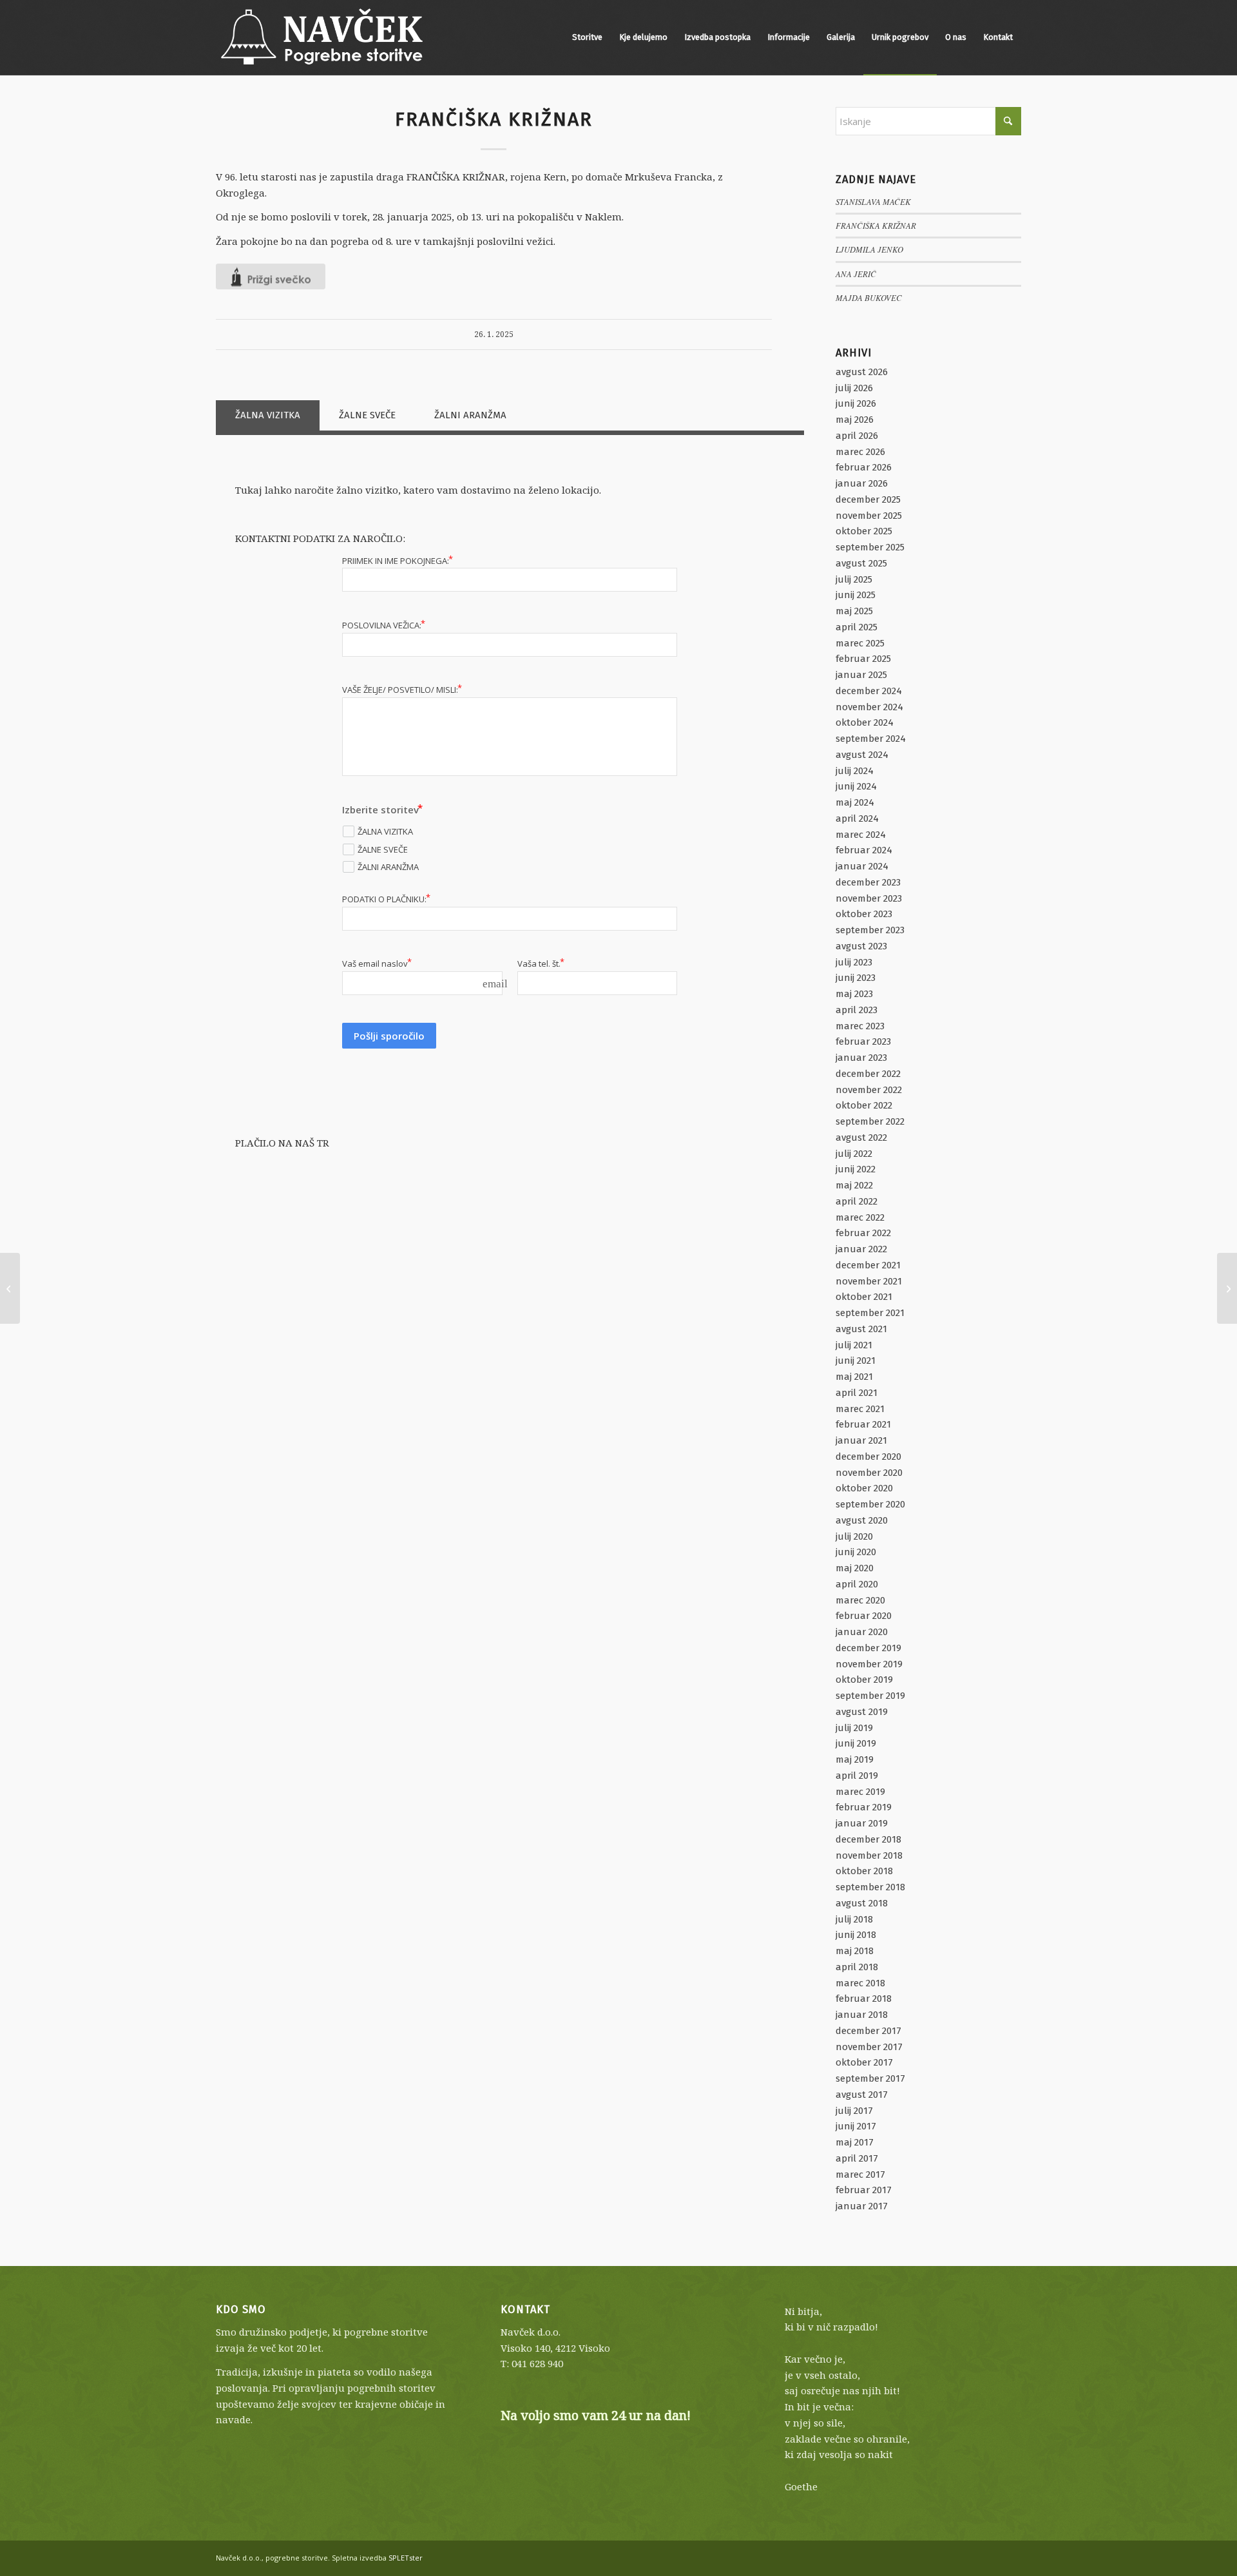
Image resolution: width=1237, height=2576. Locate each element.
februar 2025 (863, 659)
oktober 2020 (864, 1488)
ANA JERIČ (856, 274)
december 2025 (868, 499)
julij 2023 (854, 962)
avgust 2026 (862, 372)
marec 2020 (860, 1600)
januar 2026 (862, 483)
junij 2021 (856, 1361)
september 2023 (870, 930)
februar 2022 (863, 1233)
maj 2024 (855, 802)
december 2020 (868, 1457)
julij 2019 (854, 1728)
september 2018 (870, 1887)
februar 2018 (864, 1999)
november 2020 (869, 1473)
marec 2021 (860, 1409)
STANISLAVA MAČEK (873, 201)
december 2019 (868, 1648)
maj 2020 (855, 1568)
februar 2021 (863, 1424)
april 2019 (857, 1776)
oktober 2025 (864, 531)
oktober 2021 (864, 1297)
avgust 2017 (862, 2095)
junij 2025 (856, 595)
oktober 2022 (864, 1105)
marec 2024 (861, 835)
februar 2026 (864, 467)
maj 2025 (854, 611)
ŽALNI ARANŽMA (470, 415)
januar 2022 (861, 1249)
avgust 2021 (861, 1329)
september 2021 (870, 1313)
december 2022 (868, 1074)
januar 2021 (861, 1440)
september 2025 (870, 547)
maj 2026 (855, 420)
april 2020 (857, 1584)
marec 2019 (860, 1792)
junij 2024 (856, 786)
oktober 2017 (864, 2062)
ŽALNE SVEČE (367, 415)
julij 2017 (854, 2111)
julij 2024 (855, 771)
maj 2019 (855, 1759)
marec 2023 (860, 1026)
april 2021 (857, 1393)
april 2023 (857, 1010)
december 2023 (868, 882)
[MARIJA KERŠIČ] (10, 1288)
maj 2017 (855, 2142)
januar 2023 (861, 1058)
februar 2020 (864, 1616)
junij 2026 (856, 403)
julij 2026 (854, 388)
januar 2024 (862, 866)
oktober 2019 (864, 1680)
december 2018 (868, 1839)
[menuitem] (587, 37)
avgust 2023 (861, 946)
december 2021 (868, 1265)
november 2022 (869, 1090)
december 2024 (869, 691)
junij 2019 (856, 1743)
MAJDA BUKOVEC (869, 297)
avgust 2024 (862, 755)
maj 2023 (854, 994)
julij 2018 (854, 1919)
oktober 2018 (864, 1871)
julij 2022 (854, 1154)
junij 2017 (856, 2126)
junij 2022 (856, 1169)
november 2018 (869, 1855)
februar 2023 (863, 1041)
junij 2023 (856, 978)
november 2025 (869, 516)
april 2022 (857, 1201)
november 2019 (869, 1664)
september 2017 (870, 2078)
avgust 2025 (861, 563)
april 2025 (857, 627)
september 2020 (870, 1504)
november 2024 (869, 707)
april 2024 (857, 818)
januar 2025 (861, 675)
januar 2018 (862, 2015)
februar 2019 (864, 1807)
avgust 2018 (862, 1903)
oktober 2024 (865, 722)
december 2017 (868, 2031)
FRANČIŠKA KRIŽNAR (876, 225)
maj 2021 (854, 1377)
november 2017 (869, 2047)
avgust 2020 (862, 1520)
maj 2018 (855, 1951)
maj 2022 (854, 1185)
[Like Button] (271, 276)
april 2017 (857, 2158)
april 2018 (857, 1967)
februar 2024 (864, 850)
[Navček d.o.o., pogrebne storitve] (322, 37)
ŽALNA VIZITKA (268, 415)
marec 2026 (860, 452)
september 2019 (870, 1696)
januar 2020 (862, 1632)
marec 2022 (860, 1217)
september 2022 (870, 1121)
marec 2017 (860, 2174)
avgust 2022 (861, 1138)
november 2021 (869, 1281)
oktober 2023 (864, 914)
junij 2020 (856, 1552)
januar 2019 (862, 1823)
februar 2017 (864, 2190)
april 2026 (857, 436)
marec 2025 (860, 643)
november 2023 (869, 898)
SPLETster (406, 2558)
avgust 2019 (862, 1712)
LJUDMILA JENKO (869, 249)
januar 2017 (862, 2206)
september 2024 (871, 739)
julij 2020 (854, 1536)
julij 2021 (854, 1345)
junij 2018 (856, 1935)
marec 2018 (860, 1983)
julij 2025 (854, 579)
